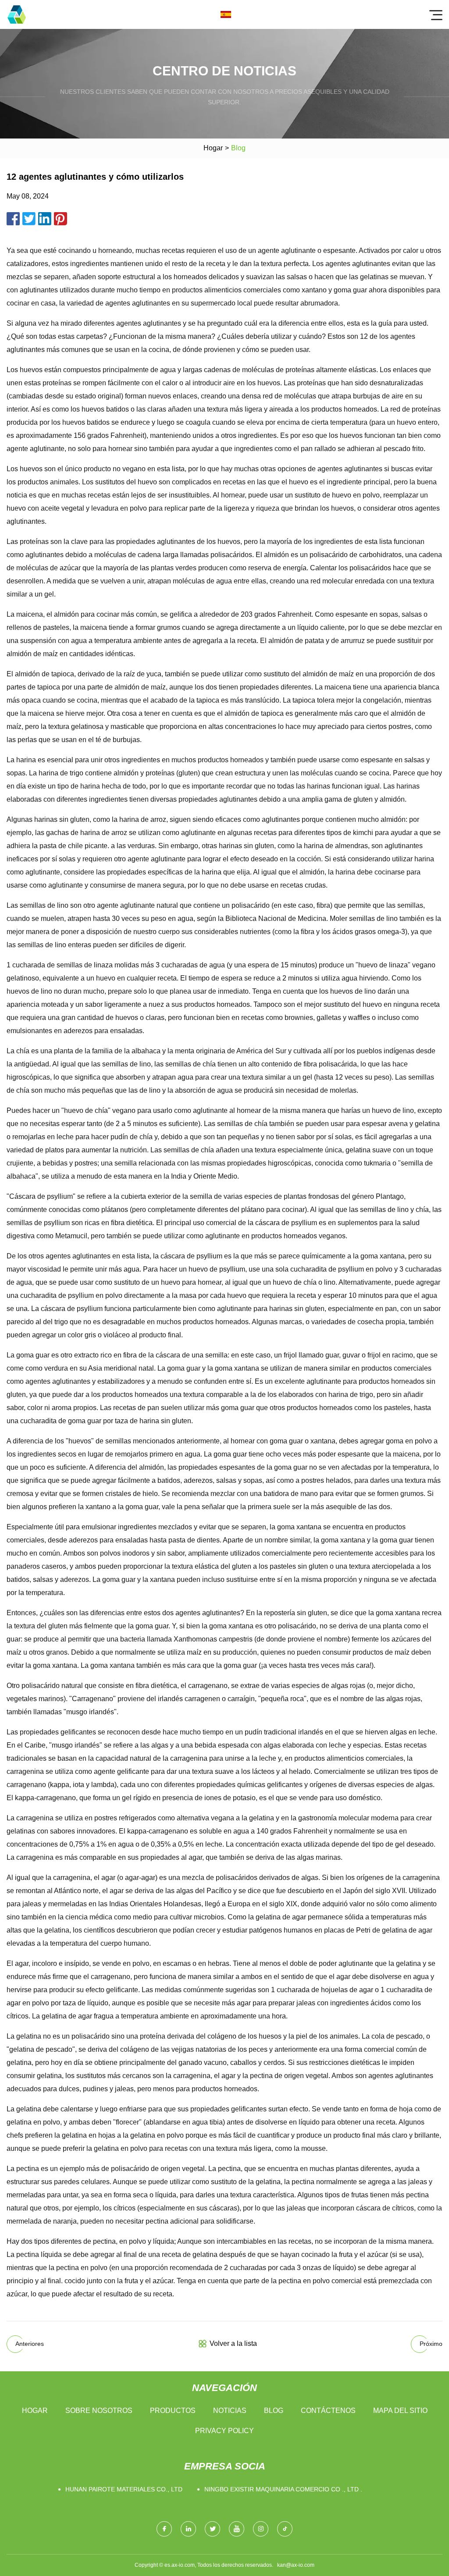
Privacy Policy (224, 2431)
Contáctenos (328, 2411)
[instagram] (261, 2529)
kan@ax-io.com (296, 2565)
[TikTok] (285, 2529)
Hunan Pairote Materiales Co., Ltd (124, 2489)
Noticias (230, 2411)
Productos (173, 2411)
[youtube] (237, 2529)
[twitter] (212, 2529)
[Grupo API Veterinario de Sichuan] (17, 14)
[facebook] (164, 2529)
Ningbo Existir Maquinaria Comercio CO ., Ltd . (283, 2489)
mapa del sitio (400, 2411)
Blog (274, 2411)
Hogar (213, 148)
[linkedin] (188, 2529)
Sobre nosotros (99, 2411)
